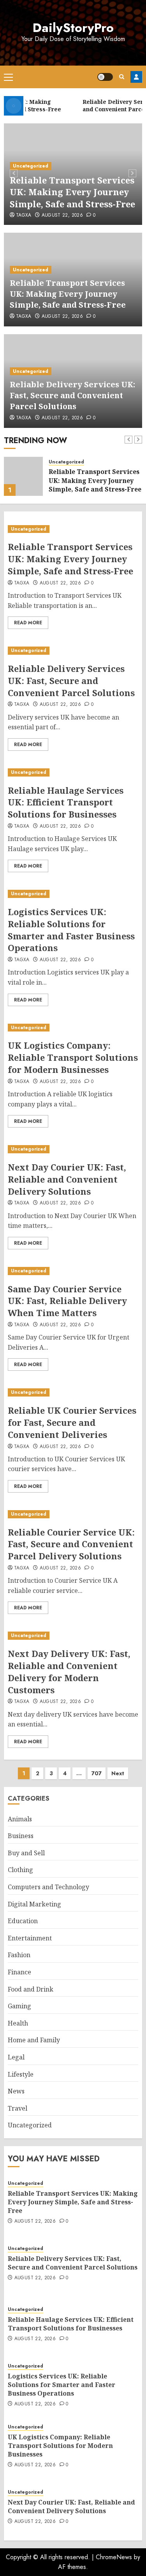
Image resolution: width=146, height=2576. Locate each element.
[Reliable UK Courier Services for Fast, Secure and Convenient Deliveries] (73, 1392)
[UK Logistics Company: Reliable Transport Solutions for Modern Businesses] (73, 1028)
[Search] (122, 77)
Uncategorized (31, 166)
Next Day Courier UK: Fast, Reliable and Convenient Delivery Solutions (67, 1179)
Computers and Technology (48, 1887)
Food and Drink (31, 1989)
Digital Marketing (34, 1904)
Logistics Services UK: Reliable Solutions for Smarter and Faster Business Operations (71, 930)
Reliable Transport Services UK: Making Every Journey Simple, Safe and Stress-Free (72, 192)
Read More (28, 623)
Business (21, 1836)
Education (23, 1921)
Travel (18, 2108)
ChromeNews (114, 2557)
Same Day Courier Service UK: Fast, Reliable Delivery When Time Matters (67, 1301)
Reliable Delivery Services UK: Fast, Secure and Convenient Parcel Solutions (72, 395)
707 (97, 1773)
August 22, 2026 (62, 216)
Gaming (19, 2006)
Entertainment (30, 1938)
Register (136, 77)
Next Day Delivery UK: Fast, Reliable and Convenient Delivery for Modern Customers (69, 1671)
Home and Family (34, 2040)
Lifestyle (21, 2074)
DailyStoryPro (73, 28)
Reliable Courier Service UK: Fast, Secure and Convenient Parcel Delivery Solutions (71, 1544)
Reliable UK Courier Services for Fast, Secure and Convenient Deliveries (72, 1422)
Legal (16, 2057)
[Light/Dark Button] (105, 77)
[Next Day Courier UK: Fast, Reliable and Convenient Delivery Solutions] (73, 1149)
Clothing (20, 1870)
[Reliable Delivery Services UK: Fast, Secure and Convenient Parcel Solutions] (23, 476)
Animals (20, 1819)
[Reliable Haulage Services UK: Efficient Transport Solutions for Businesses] (73, 772)
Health (18, 2023)
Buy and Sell (26, 1853)
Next (118, 1773)
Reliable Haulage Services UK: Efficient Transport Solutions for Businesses (66, 802)
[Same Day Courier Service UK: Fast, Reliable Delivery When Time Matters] (73, 1271)
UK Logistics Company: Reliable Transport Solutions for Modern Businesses (73, 1057)
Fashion (19, 1955)
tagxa (24, 216)
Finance (19, 1972)
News (16, 2091)
